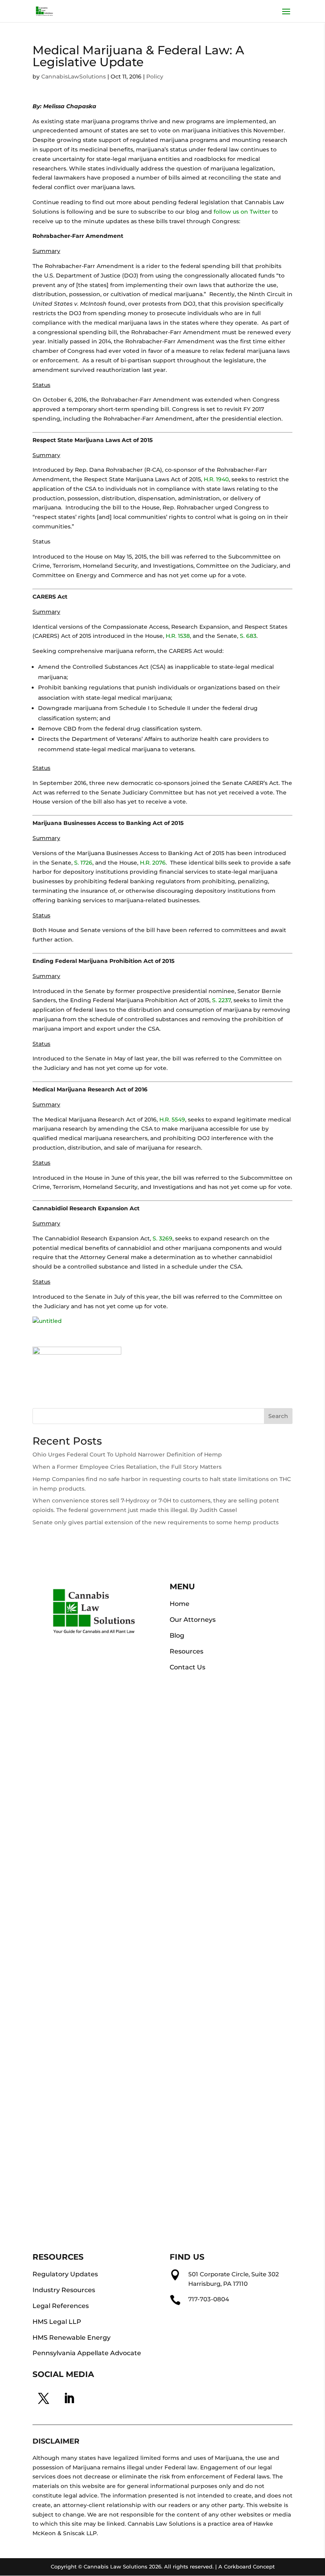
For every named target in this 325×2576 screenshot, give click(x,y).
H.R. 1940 (216, 479)
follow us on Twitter (242, 212)
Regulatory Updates (65, 2274)
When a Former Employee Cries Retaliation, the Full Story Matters (127, 1467)
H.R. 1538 (178, 636)
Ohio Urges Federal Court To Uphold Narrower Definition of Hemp (127, 1455)
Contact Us (187, 1667)
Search (278, 1416)
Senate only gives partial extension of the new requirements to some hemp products (156, 1522)
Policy (155, 77)
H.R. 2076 (153, 863)
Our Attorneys (193, 1620)
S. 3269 (162, 1238)
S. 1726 (83, 863)
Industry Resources (64, 2290)
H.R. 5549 (172, 1120)
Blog (177, 1635)
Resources (186, 1651)
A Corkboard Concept (247, 2566)
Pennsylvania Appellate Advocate (87, 2353)
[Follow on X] (44, 2398)
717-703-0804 (209, 2299)
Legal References (61, 2306)
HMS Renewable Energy (72, 2338)
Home (180, 1604)
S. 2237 (221, 1000)
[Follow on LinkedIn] (69, 2398)
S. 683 (248, 636)
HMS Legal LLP (57, 2322)
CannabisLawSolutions (74, 77)
